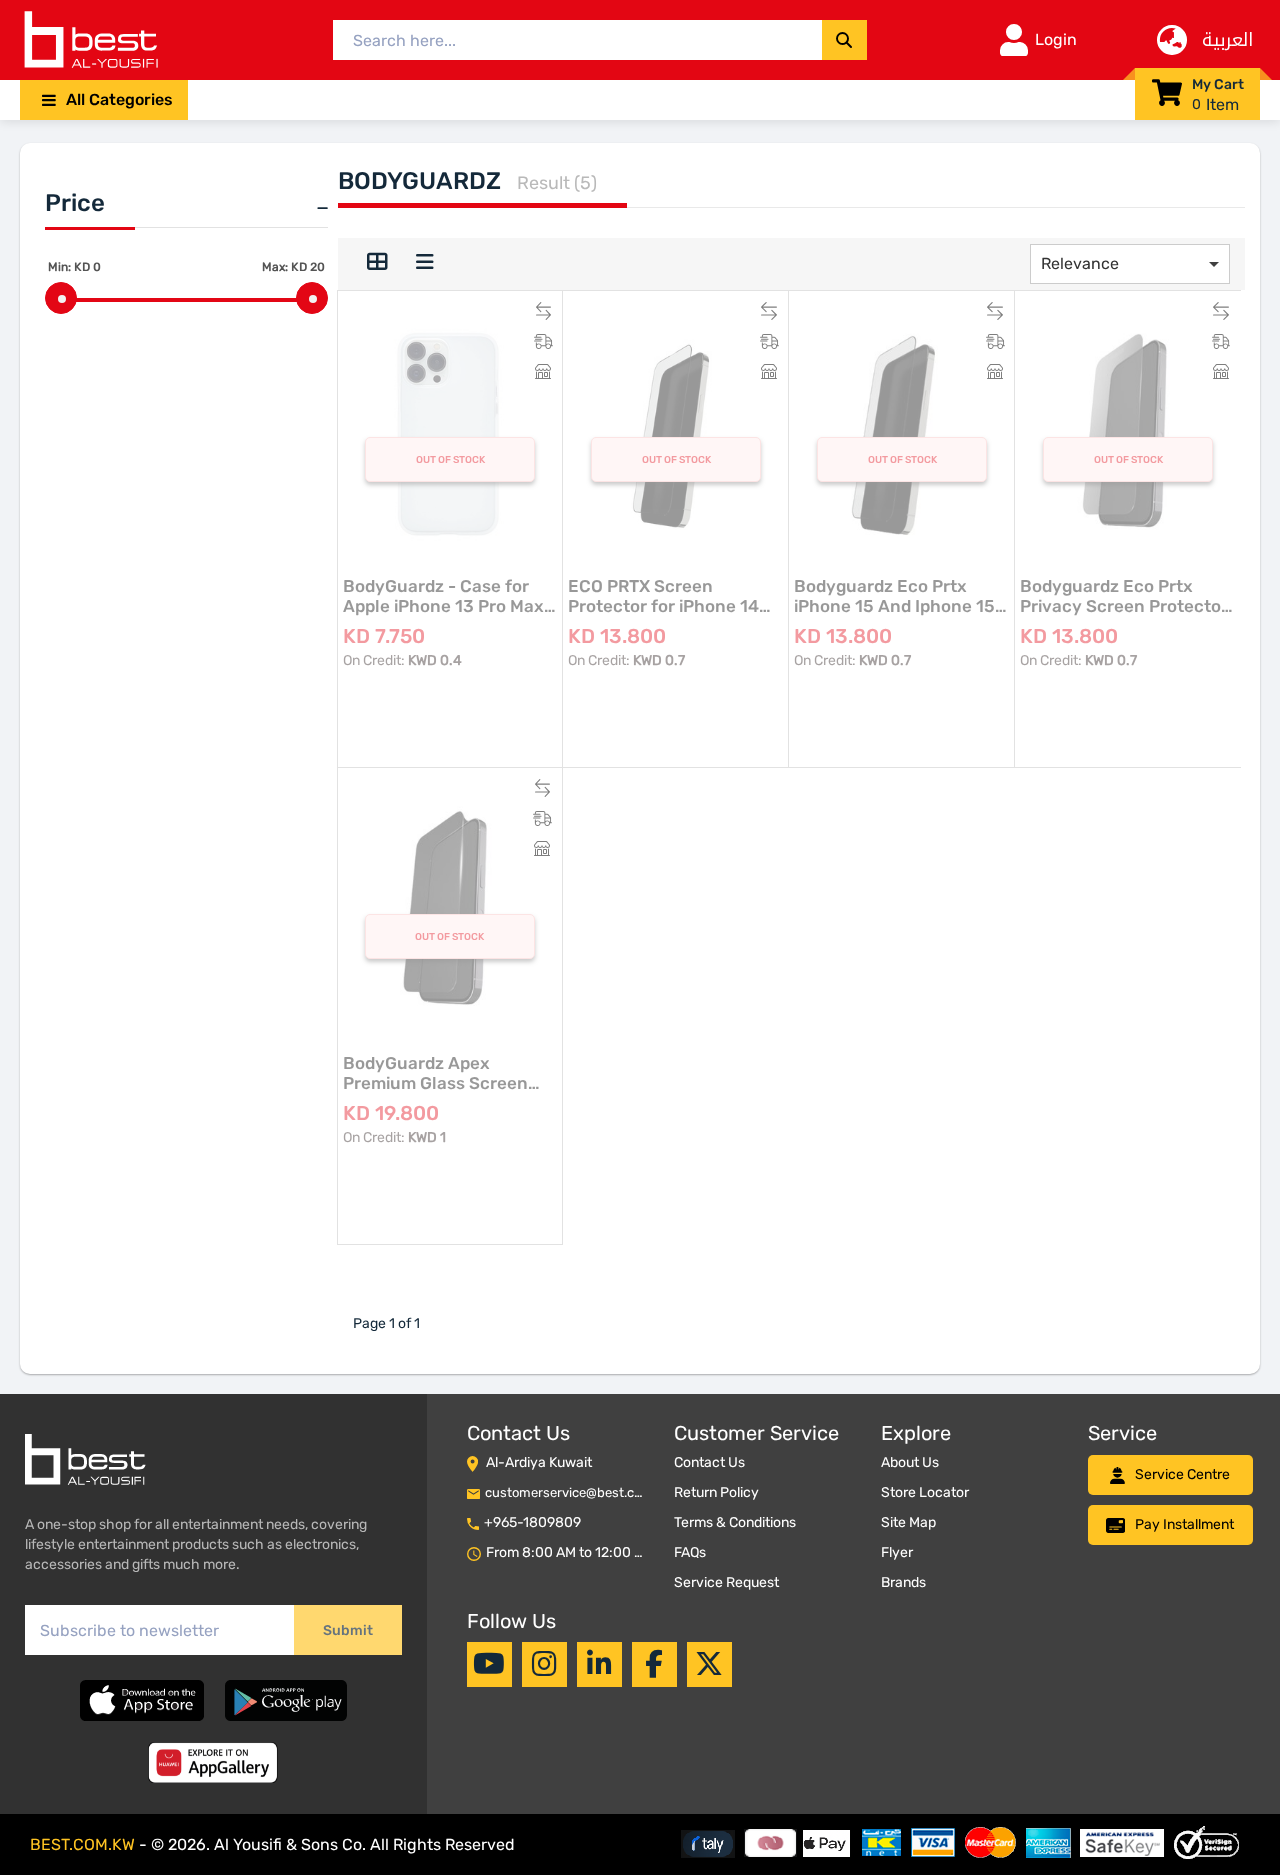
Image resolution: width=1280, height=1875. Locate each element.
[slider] (61, 298)
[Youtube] (489, 1664)
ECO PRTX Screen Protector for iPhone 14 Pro (663, 596)
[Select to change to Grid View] (377, 264)
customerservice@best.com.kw (579, 1492)
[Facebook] (654, 1664)
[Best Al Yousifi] (90, 40)
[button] (104, 100)
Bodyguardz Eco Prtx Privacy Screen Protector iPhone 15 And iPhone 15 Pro (1124, 596)
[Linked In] (599, 1664)
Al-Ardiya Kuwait (539, 1462)
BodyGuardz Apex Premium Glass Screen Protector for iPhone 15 (438, 1073)
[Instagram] (544, 1664)
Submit (348, 1630)
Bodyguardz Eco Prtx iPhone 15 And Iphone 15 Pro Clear (894, 596)
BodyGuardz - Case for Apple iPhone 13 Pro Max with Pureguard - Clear (443, 596)
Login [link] (1056, 39)
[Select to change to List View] (425, 264)
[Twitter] (709, 1664)
